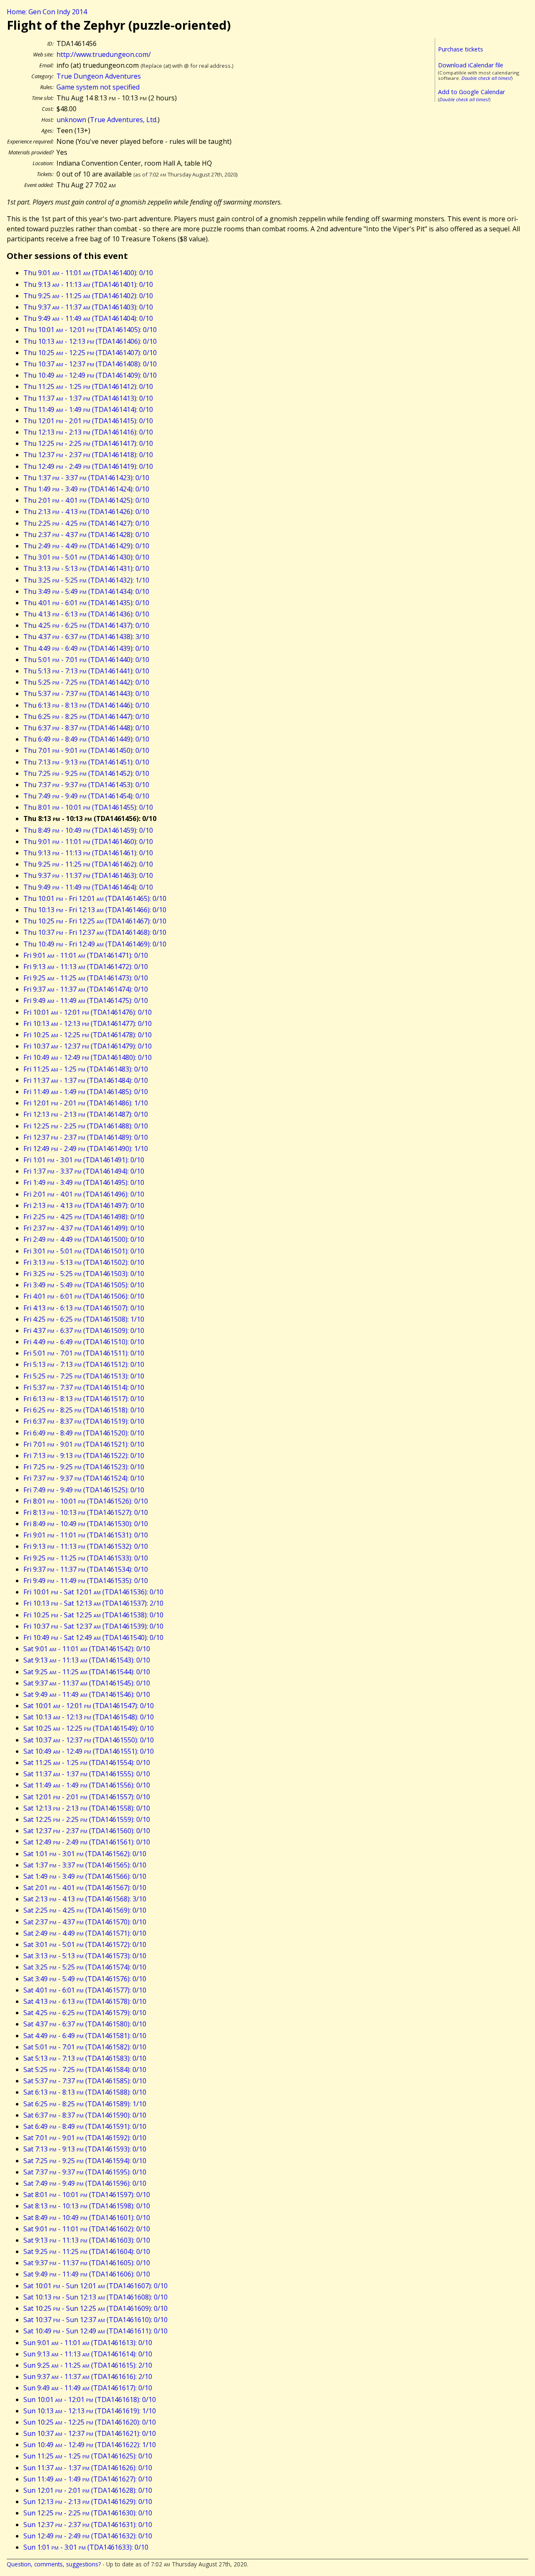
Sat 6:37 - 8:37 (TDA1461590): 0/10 (85, 2115)
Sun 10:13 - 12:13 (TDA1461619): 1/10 (90, 2411)
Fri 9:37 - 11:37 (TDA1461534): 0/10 (86, 1569)
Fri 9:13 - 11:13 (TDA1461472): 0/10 (86, 967)
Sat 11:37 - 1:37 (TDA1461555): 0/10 (87, 1774)
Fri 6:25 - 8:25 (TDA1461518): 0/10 (84, 1410)
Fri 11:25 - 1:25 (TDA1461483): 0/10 (86, 1069)
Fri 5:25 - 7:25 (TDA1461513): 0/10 (84, 1376)
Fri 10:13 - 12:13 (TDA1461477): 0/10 (88, 1023)
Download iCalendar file (471, 65)
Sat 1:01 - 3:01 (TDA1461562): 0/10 (85, 1854)
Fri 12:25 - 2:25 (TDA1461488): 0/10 (86, 1126)
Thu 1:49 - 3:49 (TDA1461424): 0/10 (86, 489)
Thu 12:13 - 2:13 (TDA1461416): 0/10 (88, 432)
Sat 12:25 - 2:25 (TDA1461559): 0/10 (87, 1819)
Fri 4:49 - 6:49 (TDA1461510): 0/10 (84, 1342)
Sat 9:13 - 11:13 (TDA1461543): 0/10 (87, 1660)
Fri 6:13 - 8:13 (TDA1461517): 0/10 (84, 1399)
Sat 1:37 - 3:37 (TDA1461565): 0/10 (85, 1865)
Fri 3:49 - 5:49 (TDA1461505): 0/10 (84, 1285)
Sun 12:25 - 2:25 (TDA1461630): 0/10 (88, 2513)
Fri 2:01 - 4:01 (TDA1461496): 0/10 (84, 1194)
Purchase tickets (461, 49)
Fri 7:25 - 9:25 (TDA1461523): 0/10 (84, 1467)
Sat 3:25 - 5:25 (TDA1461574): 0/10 (85, 1967)
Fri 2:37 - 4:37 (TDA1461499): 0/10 (84, 1228)
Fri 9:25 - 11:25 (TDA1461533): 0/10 (86, 1558)
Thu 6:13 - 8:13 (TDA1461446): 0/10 (86, 705)
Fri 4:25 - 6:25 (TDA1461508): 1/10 (84, 1319)
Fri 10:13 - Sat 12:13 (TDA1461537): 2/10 (93, 1603)
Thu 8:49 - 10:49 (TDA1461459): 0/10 (88, 830)
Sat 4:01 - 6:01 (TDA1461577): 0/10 (85, 1990)
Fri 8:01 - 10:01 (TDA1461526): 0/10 (86, 1501)
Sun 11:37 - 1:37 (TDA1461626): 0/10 (88, 2468)
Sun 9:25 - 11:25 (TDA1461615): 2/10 (88, 2365)
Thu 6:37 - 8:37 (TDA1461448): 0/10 (86, 728)
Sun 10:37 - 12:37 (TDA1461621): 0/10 (90, 2433)
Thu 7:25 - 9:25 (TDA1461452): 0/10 (86, 773)
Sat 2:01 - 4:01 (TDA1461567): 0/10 (85, 1888)
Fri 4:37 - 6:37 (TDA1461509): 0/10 (84, 1330)
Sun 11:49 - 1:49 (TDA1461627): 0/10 (88, 2479)
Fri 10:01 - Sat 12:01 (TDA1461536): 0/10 (93, 1592)
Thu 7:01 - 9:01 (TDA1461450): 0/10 (86, 750)
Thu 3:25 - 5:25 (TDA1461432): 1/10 (86, 580)
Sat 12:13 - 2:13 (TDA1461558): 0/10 (87, 1808)
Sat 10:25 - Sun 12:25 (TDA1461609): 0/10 (96, 2308)
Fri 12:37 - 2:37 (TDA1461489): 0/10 (86, 1137)
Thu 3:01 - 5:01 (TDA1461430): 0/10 (86, 557)
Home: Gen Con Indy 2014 (47, 12)
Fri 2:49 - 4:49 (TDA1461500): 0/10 (84, 1239)
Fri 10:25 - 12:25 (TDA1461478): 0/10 (88, 1035)
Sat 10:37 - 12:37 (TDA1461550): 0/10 (89, 1740)
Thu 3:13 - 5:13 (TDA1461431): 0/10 (86, 568)
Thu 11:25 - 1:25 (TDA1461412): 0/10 (88, 386)
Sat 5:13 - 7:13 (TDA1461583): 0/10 (85, 2058)
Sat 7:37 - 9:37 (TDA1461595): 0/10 (85, 2172)
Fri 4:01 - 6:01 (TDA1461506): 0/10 (84, 1296)
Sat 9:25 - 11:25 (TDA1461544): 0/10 (87, 1672)
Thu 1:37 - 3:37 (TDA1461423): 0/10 (86, 478)
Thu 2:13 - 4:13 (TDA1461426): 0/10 (86, 512)
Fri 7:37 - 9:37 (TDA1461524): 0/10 (84, 1478)
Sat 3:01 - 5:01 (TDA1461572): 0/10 (85, 1944)
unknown (71, 120)
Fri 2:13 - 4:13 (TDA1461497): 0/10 (84, 1205)
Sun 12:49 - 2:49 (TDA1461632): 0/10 (88, 2536)
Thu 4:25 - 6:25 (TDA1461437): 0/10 (86, 625)
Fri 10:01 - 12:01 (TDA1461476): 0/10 (88, 1012)
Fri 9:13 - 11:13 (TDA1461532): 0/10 (86, 1546)
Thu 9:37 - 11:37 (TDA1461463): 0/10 (88, 875)
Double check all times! (486, 78)
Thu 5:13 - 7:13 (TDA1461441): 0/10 (86, 671)
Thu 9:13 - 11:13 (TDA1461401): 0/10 (88, 284)
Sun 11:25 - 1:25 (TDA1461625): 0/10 (88, 2456)
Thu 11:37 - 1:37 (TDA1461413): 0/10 (88, 398)
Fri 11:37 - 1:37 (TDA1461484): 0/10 (86, 1080)
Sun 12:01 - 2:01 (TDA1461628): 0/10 (88, 2490)
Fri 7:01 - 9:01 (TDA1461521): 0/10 (84, 1444)
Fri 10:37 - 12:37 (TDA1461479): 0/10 (88, 1046)
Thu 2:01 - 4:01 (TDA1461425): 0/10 (86, 500)
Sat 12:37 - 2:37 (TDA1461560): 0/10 (87, 1831)
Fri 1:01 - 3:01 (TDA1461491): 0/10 (84, 1160)
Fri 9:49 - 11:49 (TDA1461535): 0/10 (86, 1581)
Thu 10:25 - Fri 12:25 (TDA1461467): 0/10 (95, 921)
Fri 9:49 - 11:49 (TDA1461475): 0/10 (86, 1000)
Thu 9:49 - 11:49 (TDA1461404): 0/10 (88, 318)
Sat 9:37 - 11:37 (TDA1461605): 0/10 (87, 2263)
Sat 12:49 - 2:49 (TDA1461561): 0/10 (87, 1842)
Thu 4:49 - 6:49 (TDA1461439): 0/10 (86, 648)
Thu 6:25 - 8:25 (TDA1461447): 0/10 (86, 716)
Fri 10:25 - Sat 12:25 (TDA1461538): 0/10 (93, 1615)
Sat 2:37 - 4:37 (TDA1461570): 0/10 (85, 1922)
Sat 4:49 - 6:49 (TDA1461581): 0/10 (85, 2036)
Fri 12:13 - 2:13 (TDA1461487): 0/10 (86, 1114)
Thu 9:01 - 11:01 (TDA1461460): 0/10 (88, 842)
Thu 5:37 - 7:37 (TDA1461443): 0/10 (86, 693)
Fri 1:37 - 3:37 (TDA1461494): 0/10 (84, 1171)
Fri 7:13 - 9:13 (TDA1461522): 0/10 (84, 1456)
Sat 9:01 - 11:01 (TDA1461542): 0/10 (87, 1649)
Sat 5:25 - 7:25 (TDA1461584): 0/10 (85, 2069)
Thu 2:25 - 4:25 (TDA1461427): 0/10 (86, 523)
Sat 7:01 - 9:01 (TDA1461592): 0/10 (85, 2138)
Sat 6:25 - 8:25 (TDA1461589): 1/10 (85, 2104)
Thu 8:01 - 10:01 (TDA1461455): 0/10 (88, 807)
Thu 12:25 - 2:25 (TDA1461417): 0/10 (88, 443)
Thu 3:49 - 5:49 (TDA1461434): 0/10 (86, 591)
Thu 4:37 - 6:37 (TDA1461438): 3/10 (86, 637)
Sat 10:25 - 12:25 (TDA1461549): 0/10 (89, 1728)
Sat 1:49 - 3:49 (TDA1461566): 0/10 (85, 1876)
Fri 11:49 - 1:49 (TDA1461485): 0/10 (86, 1092)
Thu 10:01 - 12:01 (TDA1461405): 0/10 (90, 330)
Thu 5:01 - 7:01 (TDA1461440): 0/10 (86, 660)
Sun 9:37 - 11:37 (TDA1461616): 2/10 (88, 2376)
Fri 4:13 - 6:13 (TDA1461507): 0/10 (84, 1308)
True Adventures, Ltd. (124, 120)
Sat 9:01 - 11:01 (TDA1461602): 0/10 (87, 2229)
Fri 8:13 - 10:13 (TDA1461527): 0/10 (86, 1512)
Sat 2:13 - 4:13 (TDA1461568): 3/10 (85, 1899)
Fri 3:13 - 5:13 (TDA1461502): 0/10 (84, 1262)
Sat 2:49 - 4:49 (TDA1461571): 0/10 (85, 1933)
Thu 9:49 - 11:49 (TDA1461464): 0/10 (88, 887)
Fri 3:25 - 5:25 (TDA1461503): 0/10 (84, 1274)
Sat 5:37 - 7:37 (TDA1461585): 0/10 (85, 2081)
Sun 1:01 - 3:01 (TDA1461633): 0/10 (86, 2547)
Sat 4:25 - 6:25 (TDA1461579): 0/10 (85, 2013)
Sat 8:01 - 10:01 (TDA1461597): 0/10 (87, 2195)
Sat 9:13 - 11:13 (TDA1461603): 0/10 (87, 2240)
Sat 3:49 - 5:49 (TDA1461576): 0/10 (85, 1979)
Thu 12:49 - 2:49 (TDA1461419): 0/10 (88, 466)
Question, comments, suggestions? (54, 2564)
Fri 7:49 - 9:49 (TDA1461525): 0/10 (84, 1490)
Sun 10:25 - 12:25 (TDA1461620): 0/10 (90, 2422)
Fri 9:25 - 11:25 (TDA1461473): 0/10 (86, 978)
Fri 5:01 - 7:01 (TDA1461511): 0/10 (84, 1353)
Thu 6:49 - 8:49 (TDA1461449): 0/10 (86, 739)
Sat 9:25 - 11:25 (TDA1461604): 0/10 (87, 2251)
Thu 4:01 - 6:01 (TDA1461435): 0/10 (86, 603)
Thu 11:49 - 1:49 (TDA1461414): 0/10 (88, 409)
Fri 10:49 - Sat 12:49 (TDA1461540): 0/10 (93, 1637)
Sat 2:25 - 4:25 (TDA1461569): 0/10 (85, 1910)
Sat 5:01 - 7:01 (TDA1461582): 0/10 (85, 2047)
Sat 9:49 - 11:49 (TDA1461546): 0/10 (87, 1694)
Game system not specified (98, 87)
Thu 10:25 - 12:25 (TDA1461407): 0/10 (90, 353)
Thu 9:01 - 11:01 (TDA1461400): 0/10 (88, 273)
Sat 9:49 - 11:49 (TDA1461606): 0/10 (87, 2274)
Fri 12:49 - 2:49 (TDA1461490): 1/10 (86, 1149)
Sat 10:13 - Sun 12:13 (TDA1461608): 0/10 (96, 2297)
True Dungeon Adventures (99, 76)
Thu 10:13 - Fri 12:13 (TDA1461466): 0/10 (95, 910)
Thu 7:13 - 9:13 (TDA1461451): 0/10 (86, 762)
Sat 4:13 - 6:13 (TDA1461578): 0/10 (85, 2001)
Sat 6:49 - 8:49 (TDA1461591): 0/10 (85, 2126)
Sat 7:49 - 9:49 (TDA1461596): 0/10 (85, 2183)
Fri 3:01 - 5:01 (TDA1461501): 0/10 (84, 1251)
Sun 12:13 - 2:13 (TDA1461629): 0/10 (88, 2502)
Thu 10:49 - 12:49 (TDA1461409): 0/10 (90, 375)
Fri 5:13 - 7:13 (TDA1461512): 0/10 (84, 1364)
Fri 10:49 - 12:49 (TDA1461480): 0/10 (88, 1057)
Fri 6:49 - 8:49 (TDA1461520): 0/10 (84, 1433)
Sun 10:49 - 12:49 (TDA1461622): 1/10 (90, 2445)
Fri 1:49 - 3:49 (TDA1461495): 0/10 (84, 1182)
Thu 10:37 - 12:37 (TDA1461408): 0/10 (90, 364)
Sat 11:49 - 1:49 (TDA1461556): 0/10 (87, 1785)
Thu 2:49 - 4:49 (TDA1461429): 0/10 (86, 546)
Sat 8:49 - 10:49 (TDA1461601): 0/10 (87, 2218)
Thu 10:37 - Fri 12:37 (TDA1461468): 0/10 (95, 932)
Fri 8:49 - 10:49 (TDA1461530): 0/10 (86, 1524)
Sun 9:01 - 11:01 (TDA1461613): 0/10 (88, 2343)
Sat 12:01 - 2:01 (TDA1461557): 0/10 (87, 1797)
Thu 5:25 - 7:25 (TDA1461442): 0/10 (86, 682)
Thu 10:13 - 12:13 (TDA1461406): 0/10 (90, 341)
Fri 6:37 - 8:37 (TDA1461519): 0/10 (84, 1421)
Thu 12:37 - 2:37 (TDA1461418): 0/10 (88, 455)
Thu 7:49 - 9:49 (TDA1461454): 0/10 (86, 796)
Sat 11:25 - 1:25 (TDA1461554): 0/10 (87, 1763)
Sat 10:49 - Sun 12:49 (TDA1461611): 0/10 (96, 2331)
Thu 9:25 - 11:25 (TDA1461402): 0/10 (88, 296)
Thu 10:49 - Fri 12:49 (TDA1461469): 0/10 (95, 944)
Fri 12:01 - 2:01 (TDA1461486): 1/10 (86, 1103)
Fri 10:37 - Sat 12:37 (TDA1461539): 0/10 (93, 1626)
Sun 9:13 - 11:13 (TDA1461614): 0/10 (88, 2354)
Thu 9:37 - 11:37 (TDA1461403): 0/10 (88, 307)
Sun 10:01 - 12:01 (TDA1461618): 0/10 (90, 2399)
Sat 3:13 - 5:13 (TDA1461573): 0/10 (85, 1956)
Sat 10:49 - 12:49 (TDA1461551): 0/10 (89, 1751)
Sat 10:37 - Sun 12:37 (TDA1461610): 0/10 (96, 2320)
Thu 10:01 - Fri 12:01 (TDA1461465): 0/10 (95, 898)
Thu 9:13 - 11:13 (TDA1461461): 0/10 (88, 853)
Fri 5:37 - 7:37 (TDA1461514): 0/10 (84, 1387)
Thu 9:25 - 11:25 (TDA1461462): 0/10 (88, 864)
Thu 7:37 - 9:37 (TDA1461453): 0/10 (86, 785)
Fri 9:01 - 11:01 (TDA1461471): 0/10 (86, 955)
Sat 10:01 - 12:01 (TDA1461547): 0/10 (89, 1706)
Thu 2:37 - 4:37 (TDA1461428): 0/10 (86, 535)
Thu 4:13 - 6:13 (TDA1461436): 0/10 (86, 614)
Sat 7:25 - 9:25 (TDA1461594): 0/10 (85, 2161)
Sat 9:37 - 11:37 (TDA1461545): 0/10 (87, 1683)
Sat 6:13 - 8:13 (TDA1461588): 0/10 (85, 2092)
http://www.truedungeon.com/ (104, 54)
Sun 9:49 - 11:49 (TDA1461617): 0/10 (88, 2388)
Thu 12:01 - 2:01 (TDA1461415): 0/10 (88, 421)
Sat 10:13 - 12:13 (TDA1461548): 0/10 (89, 1717)
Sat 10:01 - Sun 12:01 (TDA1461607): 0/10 (96, 2286)
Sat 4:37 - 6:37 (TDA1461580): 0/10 (85, 2024)
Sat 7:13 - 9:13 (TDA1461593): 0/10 (85, 2149)
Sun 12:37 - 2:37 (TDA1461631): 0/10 (88, 2525)
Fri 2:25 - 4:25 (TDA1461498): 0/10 (84, 1217)
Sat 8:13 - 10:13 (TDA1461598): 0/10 (87, 2206)
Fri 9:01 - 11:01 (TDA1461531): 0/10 (86, 1535)
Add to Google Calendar (471, 92)
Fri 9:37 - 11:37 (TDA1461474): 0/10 (86, 989)
